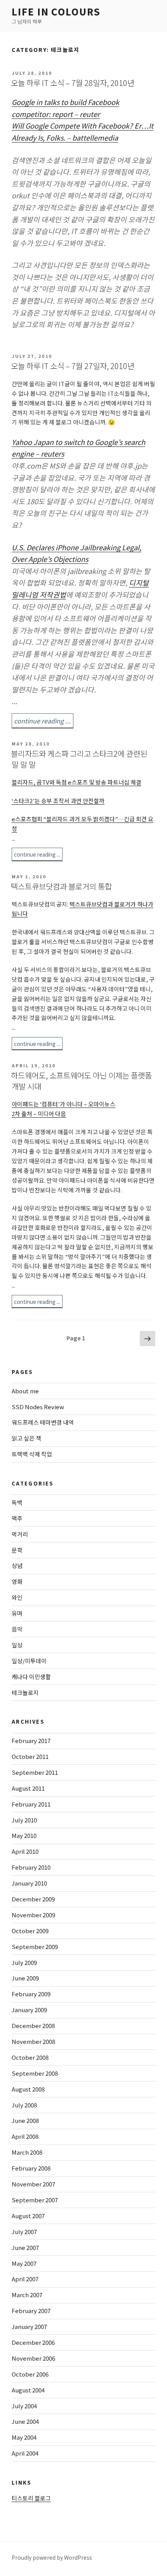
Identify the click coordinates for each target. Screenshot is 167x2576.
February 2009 (31, 1994)
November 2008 (33, 2041)
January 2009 (29, 2010)
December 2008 (33, 2026)
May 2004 (24, 2437)
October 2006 (30, 2374)
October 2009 (30, 1931)
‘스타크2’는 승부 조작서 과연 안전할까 (58, 801)
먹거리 (20, 1534)
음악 (17, 1629)
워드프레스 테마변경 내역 (43, 1422)
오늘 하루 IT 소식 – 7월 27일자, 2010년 (73, 366)
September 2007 (35, 2200)
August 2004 (28, 2390)
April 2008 (25, 2136)
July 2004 (24, 2406)
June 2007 (25, 2247)
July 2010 (24, 1820)
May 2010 (24, 1835)
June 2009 (25, 1978)
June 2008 (25, 2120)
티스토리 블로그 (31, 2498)
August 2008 (28, 2089)
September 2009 (35, 1947)
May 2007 (24, 2263)
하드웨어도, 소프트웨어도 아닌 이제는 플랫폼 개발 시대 (81, 1081)
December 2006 (33, 2342)
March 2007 (27, 2295)
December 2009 (33, 1899)
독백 (17, 1502)
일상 (17, 1645)
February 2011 (31, 1804)
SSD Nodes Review (38, 1407)
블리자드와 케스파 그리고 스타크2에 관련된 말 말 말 (79, 759)
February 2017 (31, 1741)
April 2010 (25, 1851)
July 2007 (24, 2232)
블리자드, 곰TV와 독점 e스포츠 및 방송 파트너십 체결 (77, 782)
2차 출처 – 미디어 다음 (39, 1114)
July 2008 (24, 2105)
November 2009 (33, 1915)
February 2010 (31, 1867)
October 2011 (30, 1756)
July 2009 (24, 1962)
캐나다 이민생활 (31, 1677)
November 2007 (33, 2184)
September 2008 (35, 2073)
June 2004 (25, 2421)
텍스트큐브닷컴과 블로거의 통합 (61, 886)
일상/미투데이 (29, 1661)
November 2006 (33, 2358)
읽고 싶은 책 (26, 1438)
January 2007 (29, 2326)
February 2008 (31, 2168)
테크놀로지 (25, 1692)
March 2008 (27, 2152)
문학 (17, 1550)
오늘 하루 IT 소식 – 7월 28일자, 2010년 (73, 83)
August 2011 (28, 1788)
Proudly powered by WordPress (52, 2557)
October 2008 (30, 2057)
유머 (17, 1613)
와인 (17, 1597)
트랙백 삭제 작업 (32, 1454)
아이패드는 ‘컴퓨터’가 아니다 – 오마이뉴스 (63, 1104)
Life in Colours (56, 11)
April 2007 (25, 2279)
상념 (17, 1565)
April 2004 (25, 2453)
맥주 (17, 1518)
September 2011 (35, 1772)
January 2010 (29, 1883)
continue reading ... (43, 721)
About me (25, 1391)
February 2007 (31, 2311)
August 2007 (28, 2216)
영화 (17, 1581)
